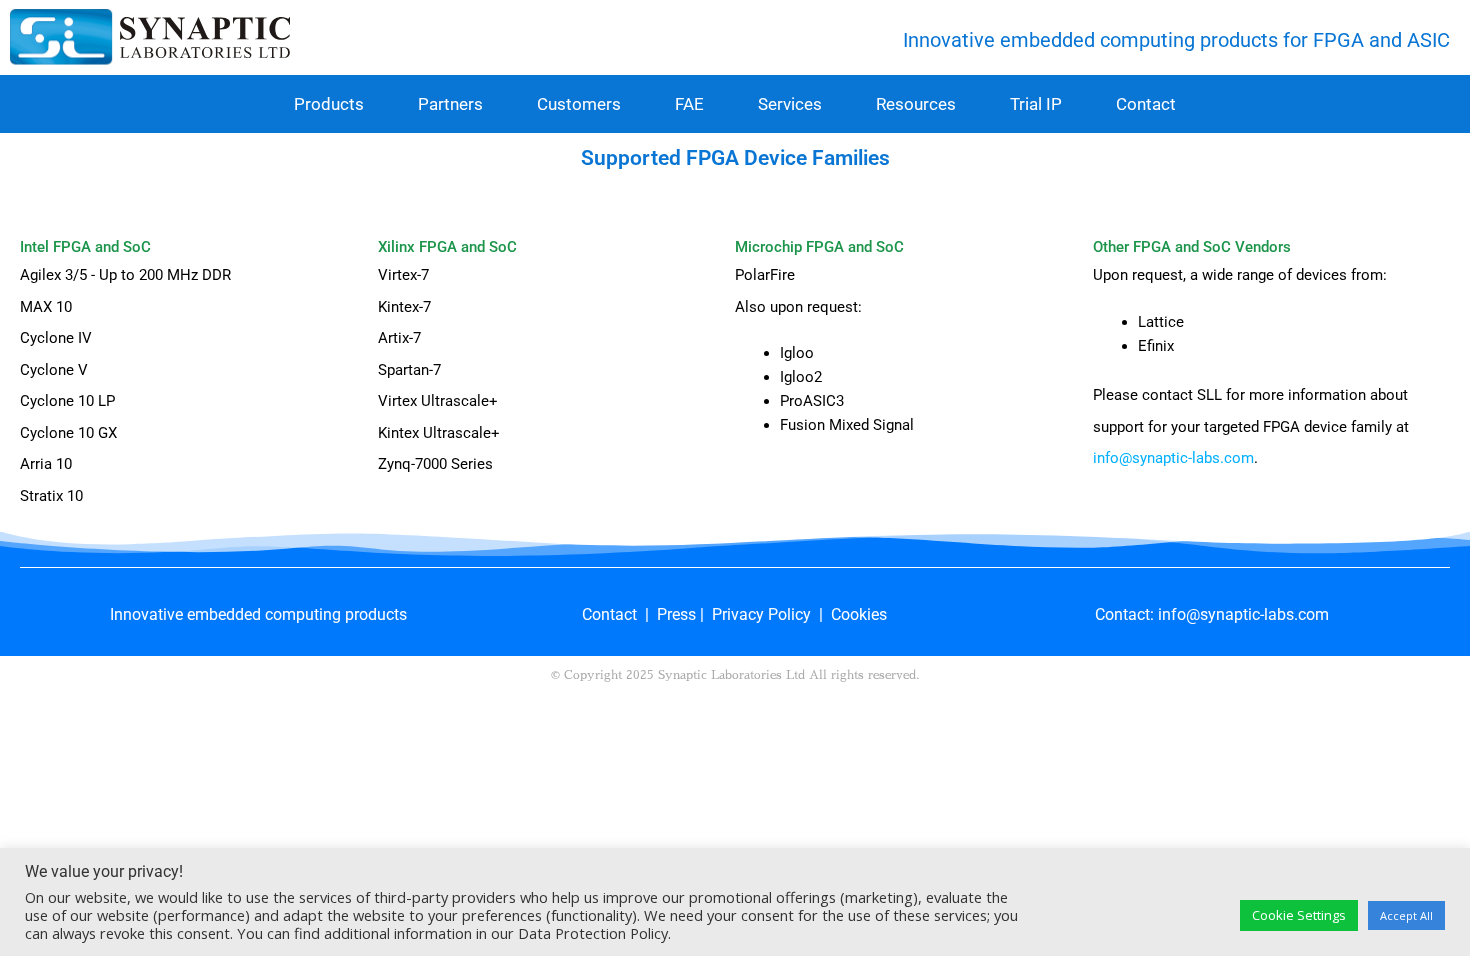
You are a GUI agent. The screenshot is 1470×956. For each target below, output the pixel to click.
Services (790, 104)
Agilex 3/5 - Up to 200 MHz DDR (125, 275)
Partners (450, 104)
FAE (689, 104)
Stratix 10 (51, 496)
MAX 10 (46, 307)
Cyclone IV (56, 338)
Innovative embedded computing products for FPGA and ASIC (1176, 40)
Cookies (859, 614)
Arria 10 (46, 464)
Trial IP (1036, 104)
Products (329, 104)
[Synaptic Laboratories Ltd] (150, 40)
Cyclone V (54, 370)
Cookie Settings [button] (1299, 915)
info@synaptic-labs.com (1173, 458)
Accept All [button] (1406, 915)
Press (676, 614)
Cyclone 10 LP (67, 401)
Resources (916, 104)
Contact (1146, 104)
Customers (579, 104)
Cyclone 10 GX (68, 433)
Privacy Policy (761, 614)
